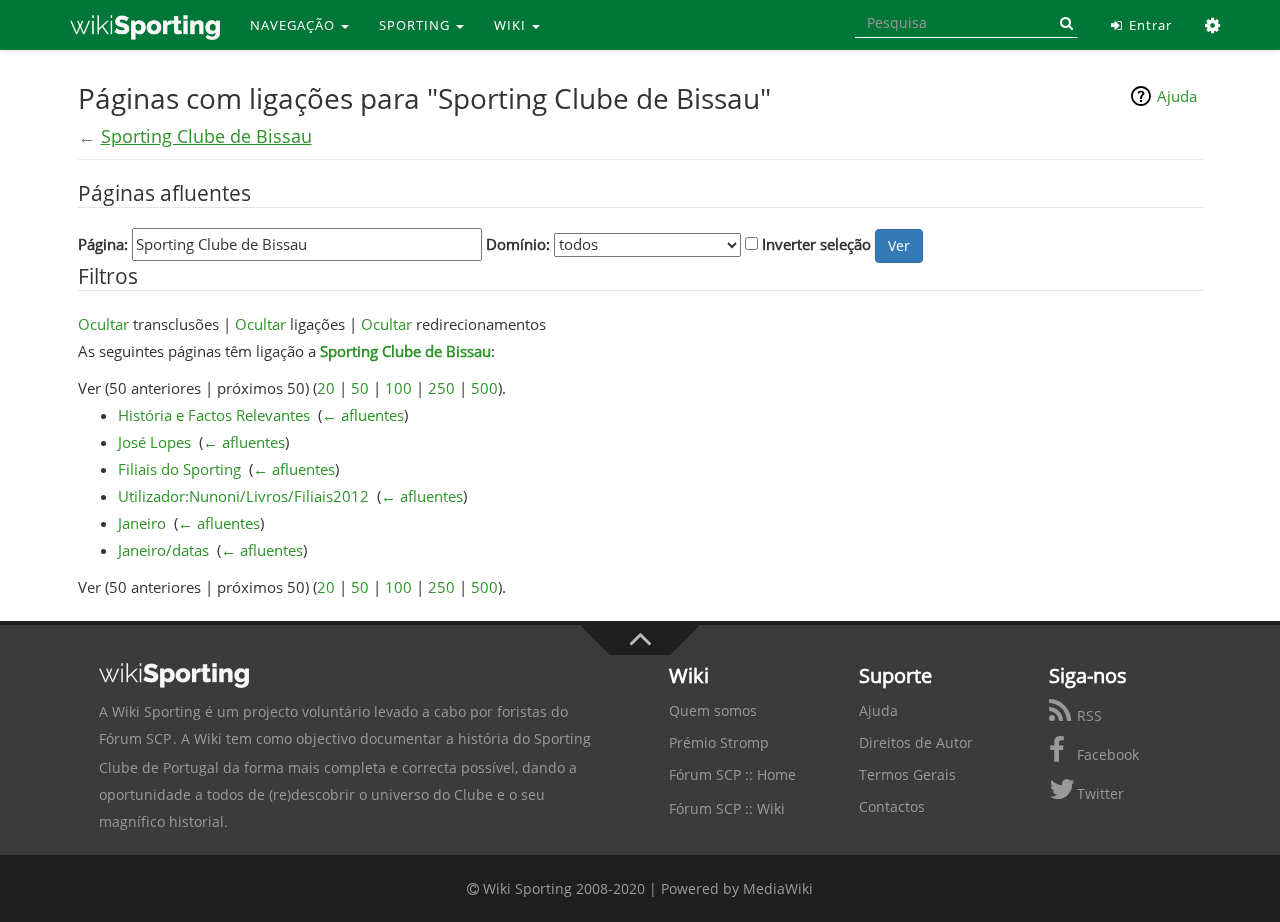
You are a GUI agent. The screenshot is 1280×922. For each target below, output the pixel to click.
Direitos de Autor (916, 742)
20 (326, 388)
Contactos (892, 806)
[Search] (1063, 23)
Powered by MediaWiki (737, 888)
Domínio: (518, 244)
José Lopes (154, 442)
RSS (1087, 715)
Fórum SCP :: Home (732, 774)
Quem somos (713, 710)
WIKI (512, 25)
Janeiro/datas (163, 550)
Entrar (1148, 25)
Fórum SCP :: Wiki (727, 808)
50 (360, 388)
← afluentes (363, 415)
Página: (103, 244)
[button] (1213, 25)
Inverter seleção (816, 244)
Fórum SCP (135, 738)
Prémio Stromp (719, 742)
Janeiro (142, 523)
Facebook (1106, 754)
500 (484, 388)
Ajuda (1177, 96)
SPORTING (416, 25)
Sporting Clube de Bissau (206, 136)
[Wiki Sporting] (145, 25)
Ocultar (103, 324)
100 (398, 388)
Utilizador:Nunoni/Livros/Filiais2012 (243, 496)
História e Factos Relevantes (214, 415)
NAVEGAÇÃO (294, 25)
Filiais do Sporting (179, 469)
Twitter (1098, 793)
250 (441, 388)
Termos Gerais (907, 774)
